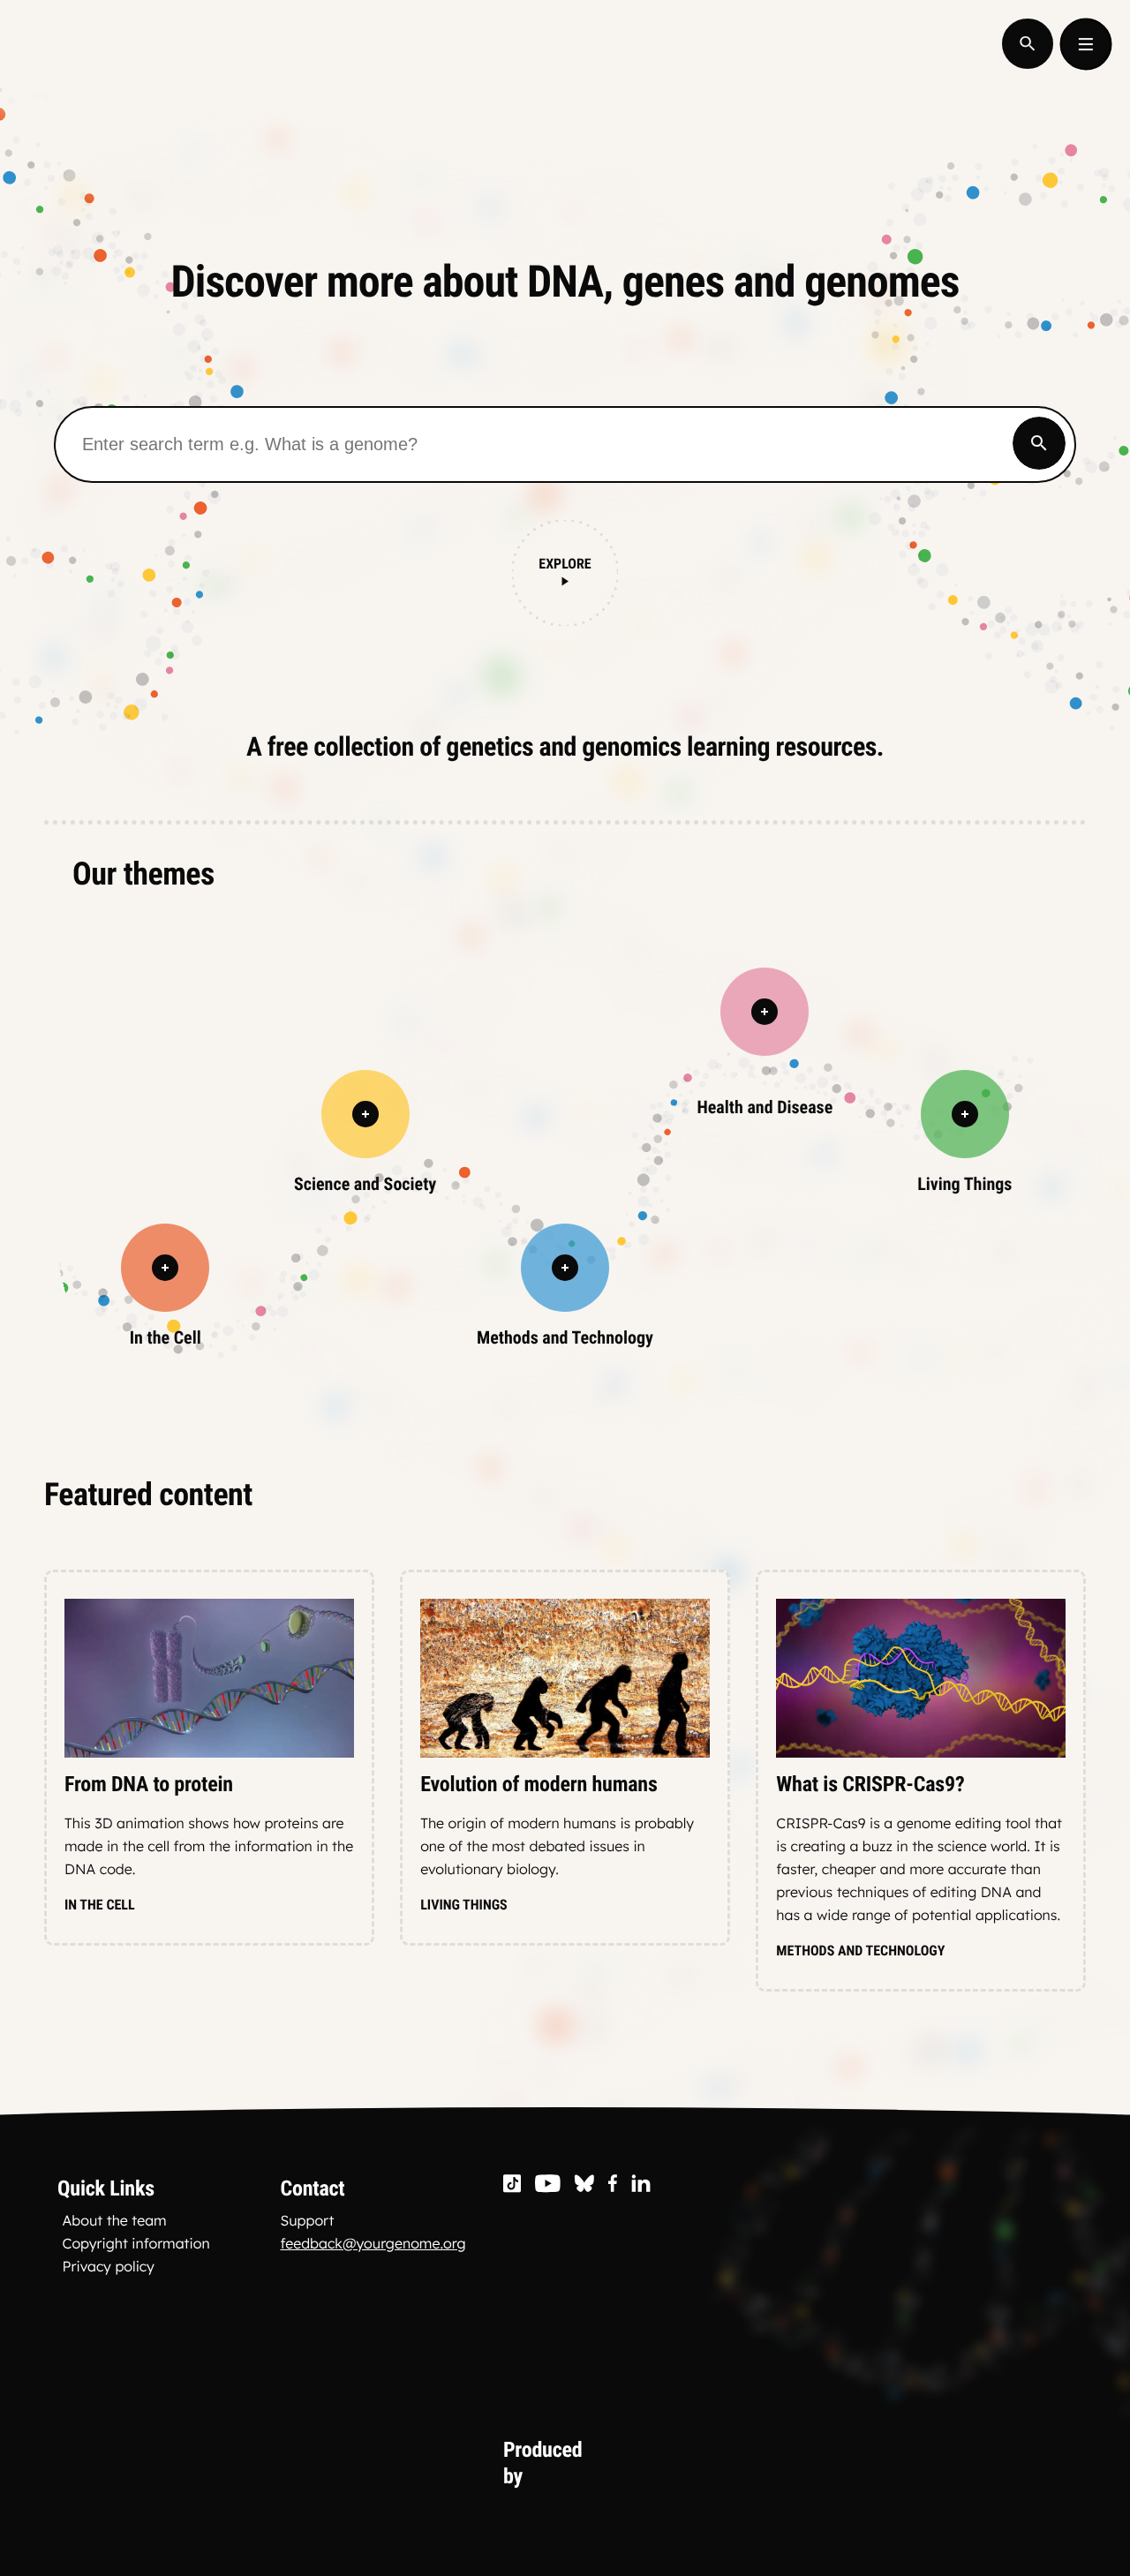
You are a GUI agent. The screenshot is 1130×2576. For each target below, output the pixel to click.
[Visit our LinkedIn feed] (641, 2184)
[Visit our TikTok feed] (512, 2184)
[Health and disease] (765, 1012)
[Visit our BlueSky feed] (584, 2184)
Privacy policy (109, 2266)
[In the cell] (165, 1268)
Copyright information (136, 2243)
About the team (115, 2220)
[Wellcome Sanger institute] (910, 2463)
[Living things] (965, 1114)
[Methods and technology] (565, 1268)
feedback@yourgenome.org (373, 2243)
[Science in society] (365, 1114)
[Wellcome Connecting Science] (713, 2463)
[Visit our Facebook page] (613, 2184)
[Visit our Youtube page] (548, 2184)
